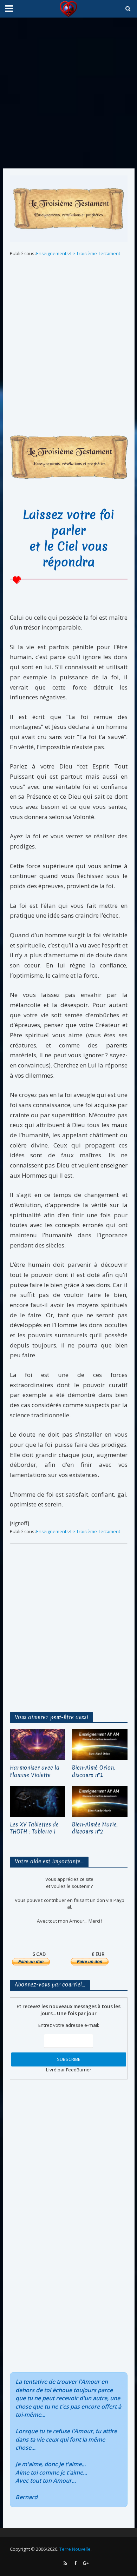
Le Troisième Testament (95, 254)
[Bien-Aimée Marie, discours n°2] (100, 1801)
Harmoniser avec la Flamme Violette (35, 1772)
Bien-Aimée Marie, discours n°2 (95, 1828)
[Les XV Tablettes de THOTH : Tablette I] (38, 1801)
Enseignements (52, 254)
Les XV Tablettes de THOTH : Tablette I (34, 1828)
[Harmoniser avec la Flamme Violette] (38, 1744)
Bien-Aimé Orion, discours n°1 (93, 1772)
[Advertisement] (68, 93)
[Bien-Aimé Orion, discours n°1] (100, 1744)
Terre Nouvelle (75, 2549)
